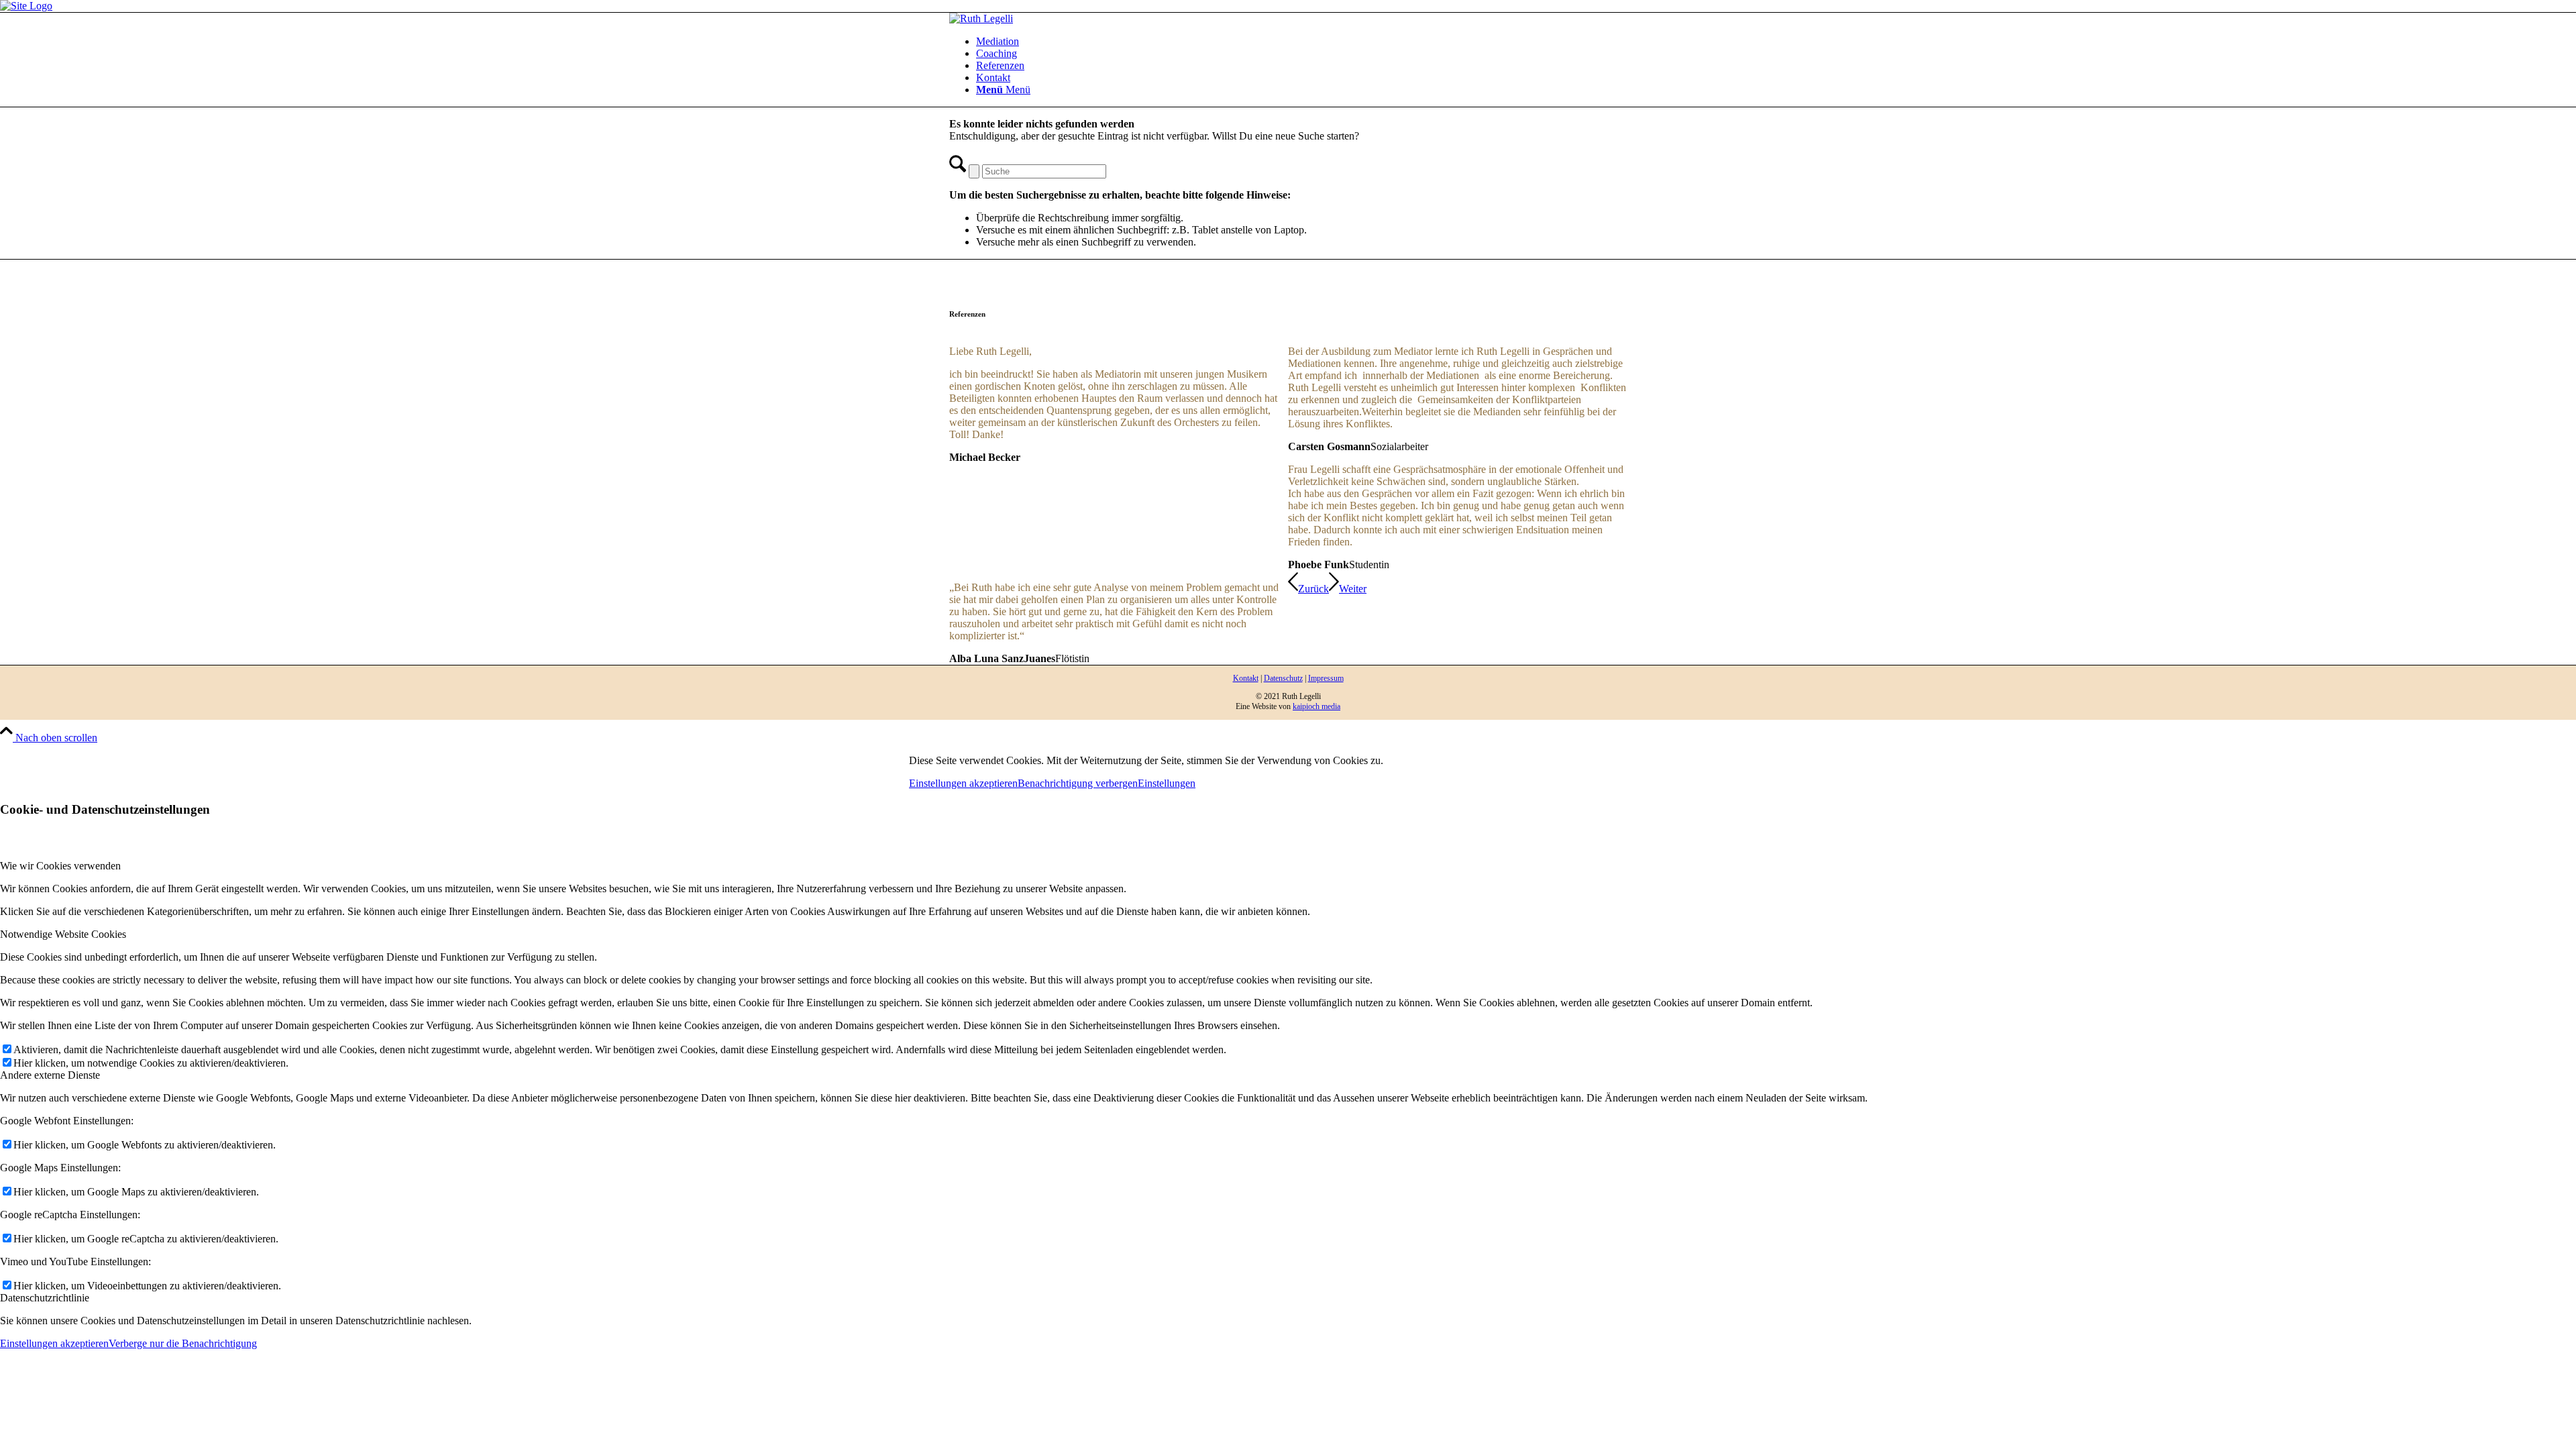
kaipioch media (1317, 706)
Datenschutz (1283, 678)
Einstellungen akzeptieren (963, 783)
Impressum (1326, 678)
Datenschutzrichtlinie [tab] (45, 1298)
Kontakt (1246, 678)
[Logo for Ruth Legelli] (981, 18)
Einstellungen (1167, 783)
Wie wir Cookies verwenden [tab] (60, 866)
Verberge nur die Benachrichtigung (183, 1343)
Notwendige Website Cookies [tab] (63, 934)
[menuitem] (1301, 42)
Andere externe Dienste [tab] (50, 1075)
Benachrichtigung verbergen (1078, 783)
